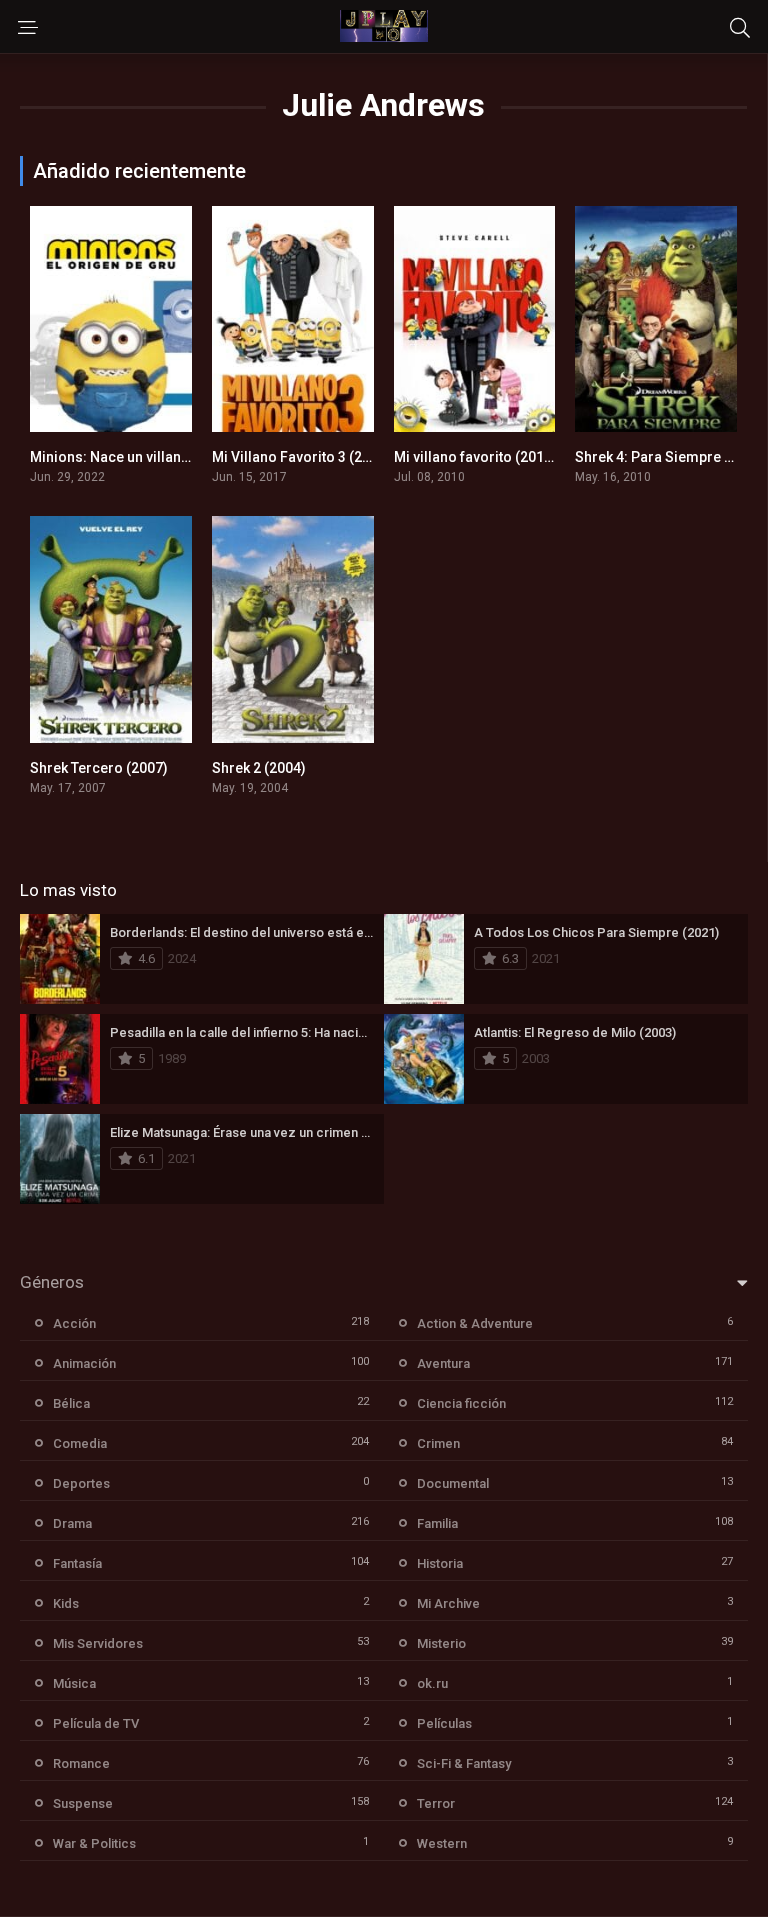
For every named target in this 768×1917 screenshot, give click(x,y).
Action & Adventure (475, 1323)
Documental (453, 1483)
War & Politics (94, 1843)
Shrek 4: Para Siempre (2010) (670, 457)
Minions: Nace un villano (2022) (132, 457)
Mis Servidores (98, 1643)
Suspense (83, 1803)
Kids (66, 1603)
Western (442, 1843)
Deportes (81, 1483)
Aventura (443, 1363)
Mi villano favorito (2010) (475, 457)
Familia (437, 1523)
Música (74, 1683)
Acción (74, 1323)
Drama (72, 1523)
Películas (444, 1723)
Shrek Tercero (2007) (99, 768)
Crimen (438, 1443)
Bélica (71, 1403)
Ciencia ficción (461, 1403)
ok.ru (432, 1683)
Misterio (441, 1643)
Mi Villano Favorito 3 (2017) (301, 457)
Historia (440, 1563)
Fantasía (77, 1563)
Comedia (80, 1443)
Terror (436, 1803)
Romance (81, 1763)
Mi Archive (448, 1603)
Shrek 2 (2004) (259, 768)
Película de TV (96, 1723)
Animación (84, 1363)
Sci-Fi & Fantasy (464, 1763)
